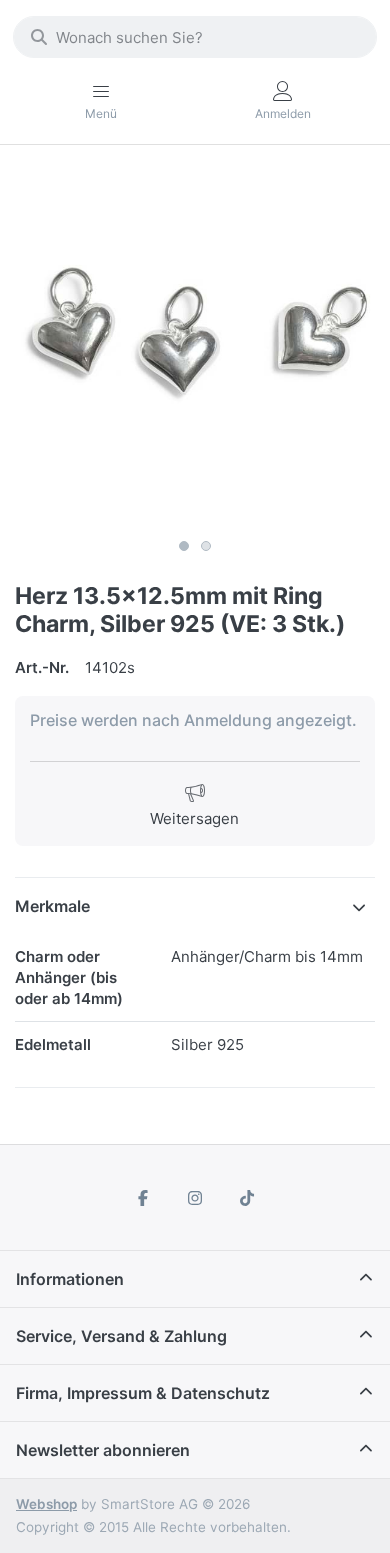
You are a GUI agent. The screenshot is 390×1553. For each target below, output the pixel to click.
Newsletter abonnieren (103, 1450)
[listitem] (195, 349)
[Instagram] (195, 1198)
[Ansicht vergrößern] (195, 349)
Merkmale (52, 906)
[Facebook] (144, 1198)
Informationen (70, 1279)
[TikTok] (247, 1198)
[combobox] (195, 37)
